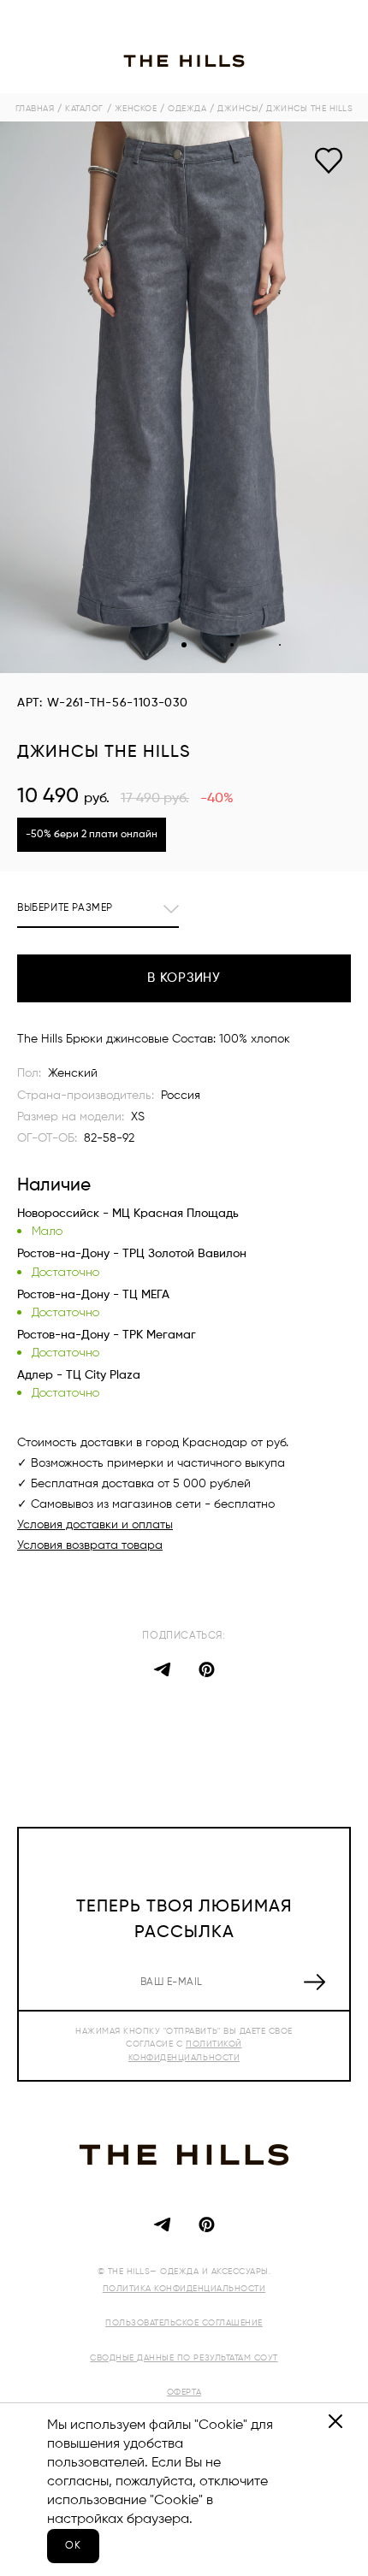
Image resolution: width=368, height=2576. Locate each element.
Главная (35, 109)
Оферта (184, 2392)
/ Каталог (80, 109)
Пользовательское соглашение (184, 2323)
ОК (73, 2546)
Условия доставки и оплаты (95, 1525)
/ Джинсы (234, 109)
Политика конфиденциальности (184, 2289)
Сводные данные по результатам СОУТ (184, 2358)
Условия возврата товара (90, 1545)
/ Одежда (183, 109)
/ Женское (132, 109)
